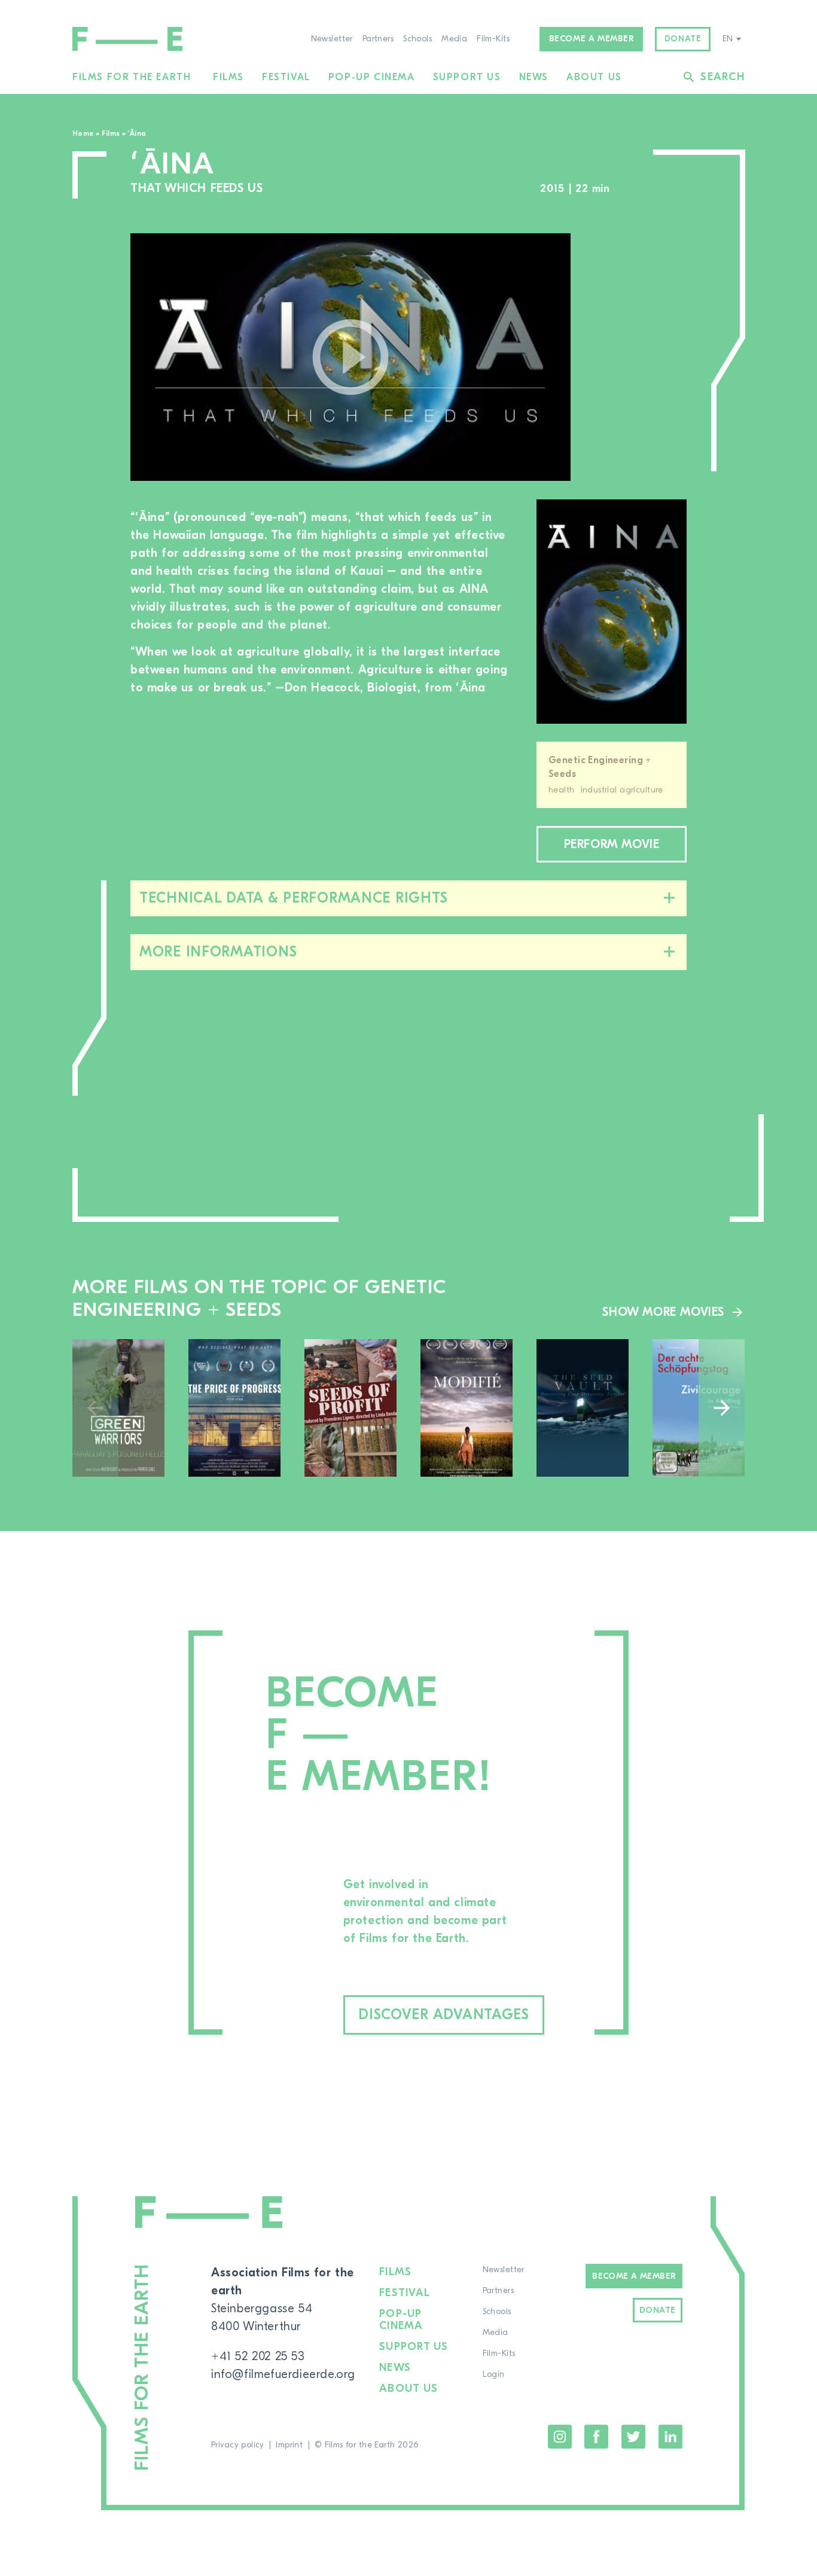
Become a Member (634, 2276)
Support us (467, 77)
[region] (641, 357)
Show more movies (663, 1312)
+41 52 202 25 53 (258, 2356)
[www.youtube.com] (350, 357)
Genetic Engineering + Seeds (600, 767)
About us (594, 77)
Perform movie (612, 844)
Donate (683, 39)
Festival (286, 77)
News (534, 77)
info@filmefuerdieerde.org (283, 2374)
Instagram (560, 2437)
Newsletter (332, 39)
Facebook (596, 2437)
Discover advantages (444, 2015)
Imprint (289, 2445)
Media (454, 39)
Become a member (592, 39)
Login (494, 2374)
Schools (417, 39)
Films (228, 77)
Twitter (633, 2437)
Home (83, 133)
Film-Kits (493, 39)
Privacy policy (238, 2445)
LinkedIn (670, 2437)
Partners (378, 39)
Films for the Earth (132, 77)
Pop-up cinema (372, 77)
